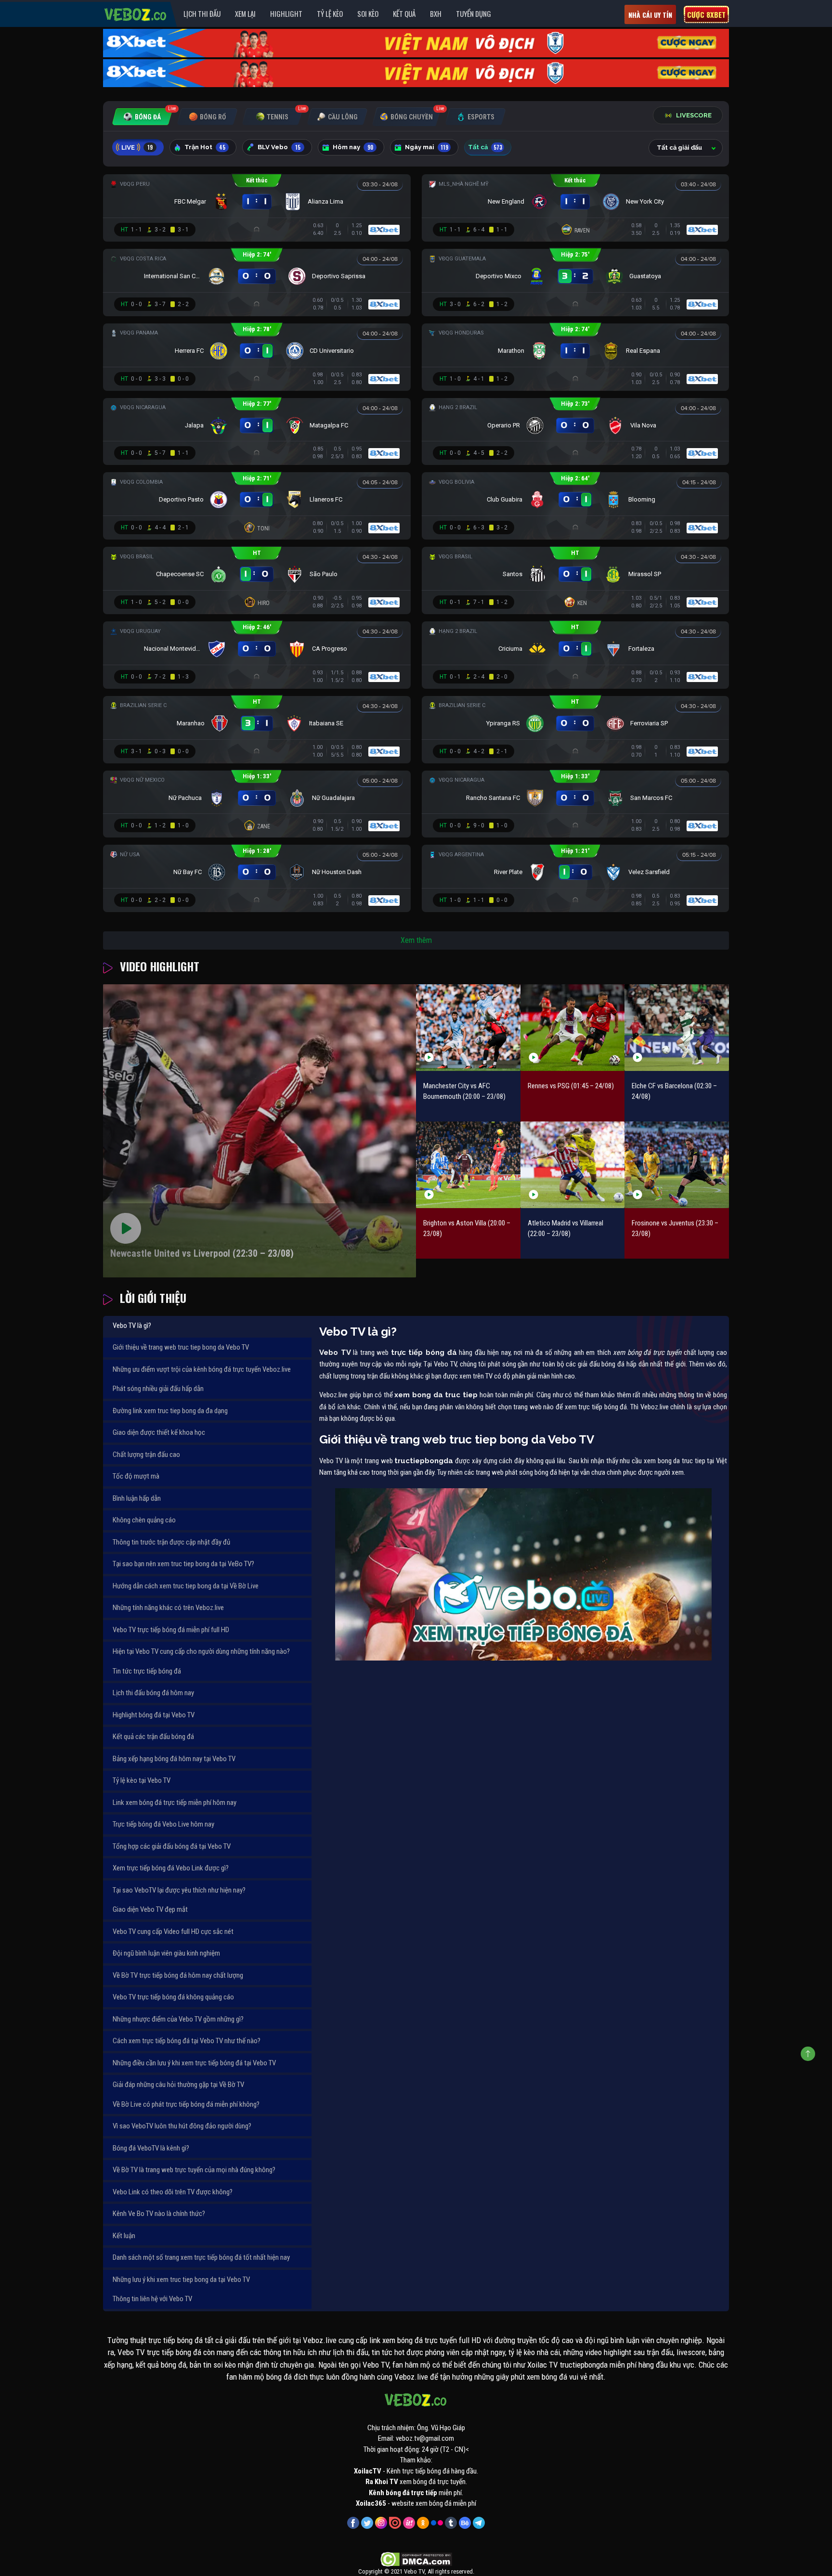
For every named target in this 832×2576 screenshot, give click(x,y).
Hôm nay (353, 147)
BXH (436, 13)
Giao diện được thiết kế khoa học (159, 1432)
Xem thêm (416, 940)
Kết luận (124, 2236)
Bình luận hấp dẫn (137, 1498)
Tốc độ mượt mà (136, 1476)
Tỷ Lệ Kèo (330, 13)
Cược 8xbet (706, 14)
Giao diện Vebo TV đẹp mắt (150, 1909)
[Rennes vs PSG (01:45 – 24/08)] (573, 1027)
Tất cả (485, 147)
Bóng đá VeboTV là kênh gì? (151, 2148)
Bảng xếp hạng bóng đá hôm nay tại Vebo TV (174, 1759)
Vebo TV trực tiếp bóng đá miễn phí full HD (171, 1630)
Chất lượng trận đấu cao (146, 1455)
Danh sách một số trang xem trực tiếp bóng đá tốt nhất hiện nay (201, 2257)
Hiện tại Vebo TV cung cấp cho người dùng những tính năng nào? (201, 1651)
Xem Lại (245, 13)
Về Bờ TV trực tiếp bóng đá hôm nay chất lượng (178, 1975)
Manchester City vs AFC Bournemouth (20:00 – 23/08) (464, 1091)
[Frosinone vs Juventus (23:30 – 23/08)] (677, 1165)
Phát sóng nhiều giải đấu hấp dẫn (158, 1389)
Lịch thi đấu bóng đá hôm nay (153, 1693)
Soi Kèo (368, 13)
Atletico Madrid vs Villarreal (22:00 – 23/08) (565, 1229)
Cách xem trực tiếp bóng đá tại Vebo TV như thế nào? (187, 2041)
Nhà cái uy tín (650, 15)
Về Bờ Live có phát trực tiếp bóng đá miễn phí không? (186, 2104)
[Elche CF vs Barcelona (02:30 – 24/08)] (677, 1027)
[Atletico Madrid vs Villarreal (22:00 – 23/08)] (573, 1165)
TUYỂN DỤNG (474, 13)
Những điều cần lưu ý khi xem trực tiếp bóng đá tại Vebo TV (194, 2063)
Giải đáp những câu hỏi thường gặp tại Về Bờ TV (178, 2085)
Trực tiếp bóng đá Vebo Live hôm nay (163, 1824)
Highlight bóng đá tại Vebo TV (154, 1715)
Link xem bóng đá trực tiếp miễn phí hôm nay (175, 1803)
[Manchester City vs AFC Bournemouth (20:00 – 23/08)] (468, 1027)
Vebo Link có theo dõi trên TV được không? (173, 2192)
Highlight (286, 13)
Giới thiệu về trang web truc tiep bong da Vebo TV (181, 1347)
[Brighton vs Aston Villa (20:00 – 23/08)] (468, 1165)
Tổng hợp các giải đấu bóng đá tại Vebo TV (172, 1846)
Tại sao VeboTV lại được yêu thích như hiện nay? (179, 1890)
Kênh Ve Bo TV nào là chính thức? (159, 2214)
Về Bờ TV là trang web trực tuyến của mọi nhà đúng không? (194, 2170)
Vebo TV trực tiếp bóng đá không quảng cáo (173, 1997)
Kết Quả (404, 13)
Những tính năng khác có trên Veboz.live (168, 1608)
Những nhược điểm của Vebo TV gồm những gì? (178, 2019)
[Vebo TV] (136, 13)
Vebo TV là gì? (132, 1326)
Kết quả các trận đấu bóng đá (153, 1737)
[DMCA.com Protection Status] (416, 2559)
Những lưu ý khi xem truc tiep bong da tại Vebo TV (181, 2280)
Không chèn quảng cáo (144, 1520)
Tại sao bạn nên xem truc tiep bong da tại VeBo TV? (183, 1564)
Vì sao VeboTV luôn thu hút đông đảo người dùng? (182, 2126)
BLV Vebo (279, 147)
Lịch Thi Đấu (202, 13)
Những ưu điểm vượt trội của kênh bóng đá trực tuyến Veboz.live (202, 1369)
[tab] (142, 117)
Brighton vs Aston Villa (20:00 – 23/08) (467, 1229)
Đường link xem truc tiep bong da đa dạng (170, 1411)
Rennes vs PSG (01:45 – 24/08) (571, 1086)
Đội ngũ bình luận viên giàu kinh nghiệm (166, 1953)
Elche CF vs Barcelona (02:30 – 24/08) (674, 1091)
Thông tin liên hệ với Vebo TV (152, 2299)
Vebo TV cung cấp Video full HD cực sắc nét (173, 1932)
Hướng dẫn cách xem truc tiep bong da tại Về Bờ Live (186, 1586)
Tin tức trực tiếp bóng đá (147, 1671)
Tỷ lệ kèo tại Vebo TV (142, 1780)
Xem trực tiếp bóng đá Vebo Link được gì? (171, 1868)
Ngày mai (427, 147)
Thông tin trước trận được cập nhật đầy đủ (171, 1542)
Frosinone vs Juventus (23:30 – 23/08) (675, 1229)
